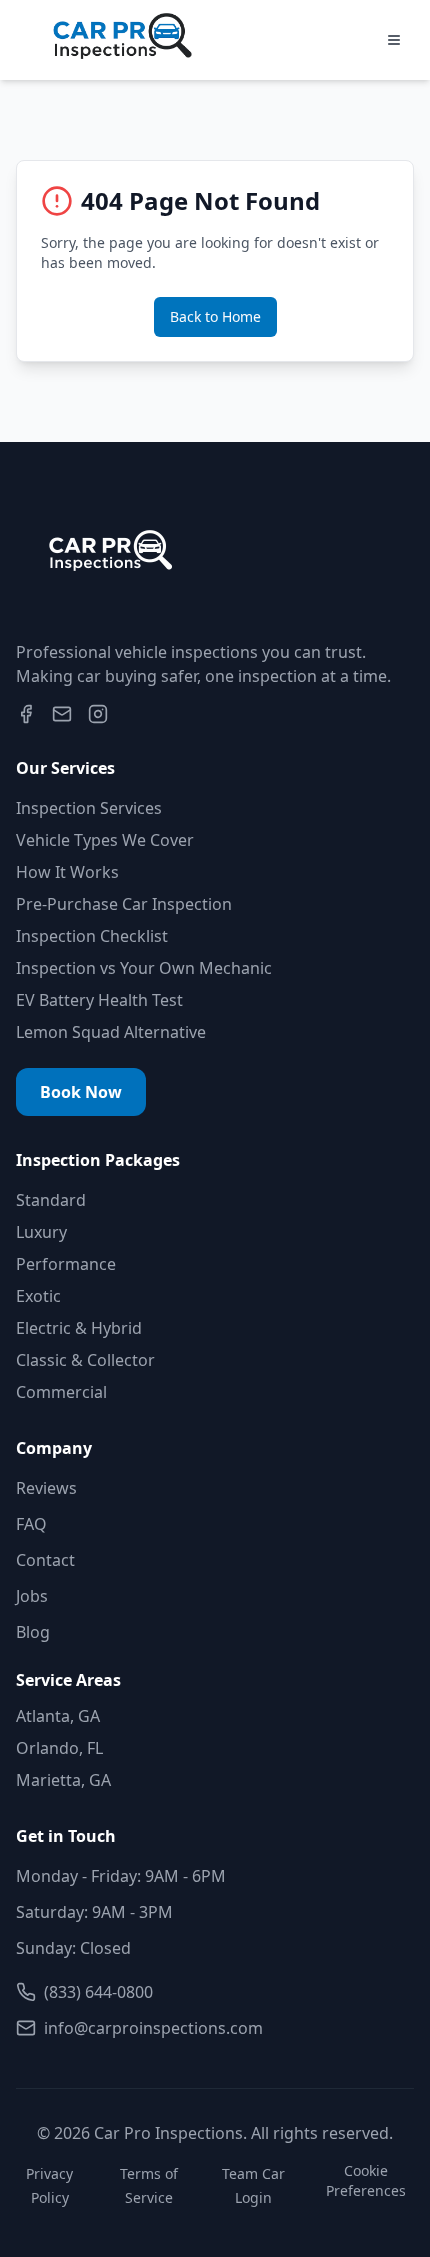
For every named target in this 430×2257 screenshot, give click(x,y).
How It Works (67, 872)
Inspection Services (89, 808)
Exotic (38, 1296)
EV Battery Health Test (99, 1000)
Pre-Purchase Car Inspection (124, 904)
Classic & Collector (85, 1360)
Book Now (81, 1092)
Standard (51, 1200)
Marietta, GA (63, 1780)
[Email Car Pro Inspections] (62, 714)
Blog (33, 1632)
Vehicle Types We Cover (105, 840)
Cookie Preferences (366, 2180)
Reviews (46, 1488)
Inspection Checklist (92, 936)
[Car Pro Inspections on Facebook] (26, 714)
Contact (45, 1560)
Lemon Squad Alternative (111, 1032)
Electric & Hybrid (79, 1328)
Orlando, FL (59, 1748)
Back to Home (215, 316)
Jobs (32, 1596)
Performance (66, 1264)
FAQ (31, 1524)
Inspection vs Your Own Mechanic (144, 968)
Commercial (61, 1392)
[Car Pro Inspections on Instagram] (98, 714)
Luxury (41, 1232)
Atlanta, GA (58, 1716)
